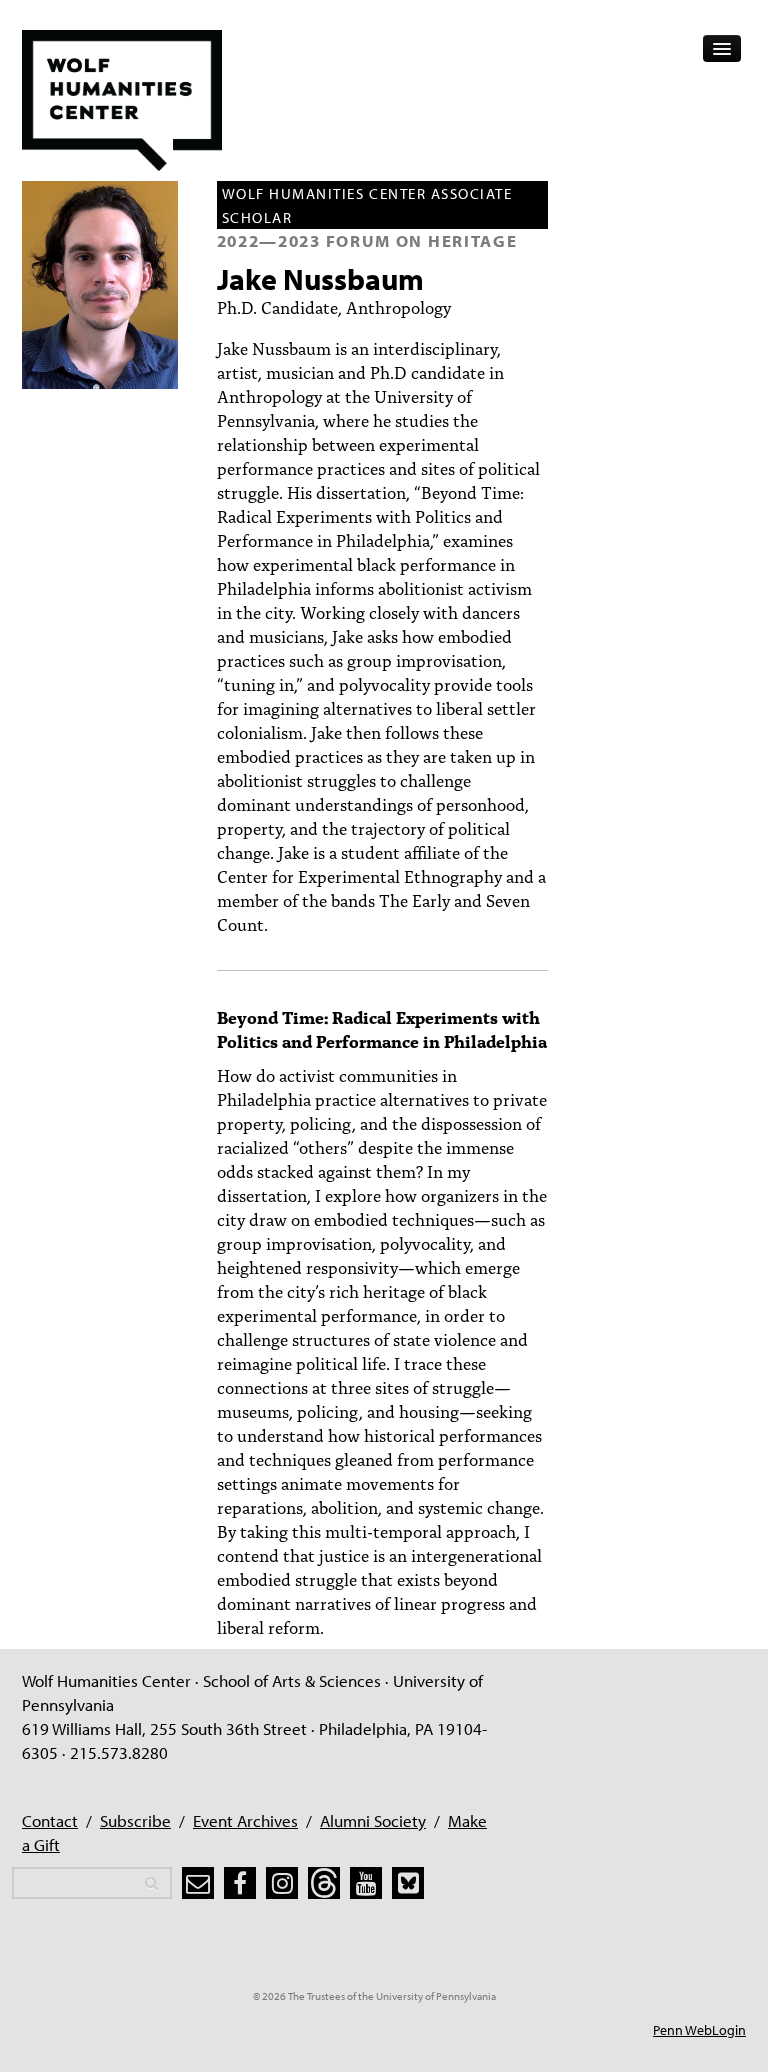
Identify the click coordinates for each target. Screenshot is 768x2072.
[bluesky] (408, 1883)
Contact (50, 1820)
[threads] (324, 1883)
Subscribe (135, 1820)
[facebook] (240, 1883)
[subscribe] (198, 1883)
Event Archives (245, 1820)
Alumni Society (373, 1820)
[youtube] (366, 1883)
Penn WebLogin (699, 2030)
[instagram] (282, 1883)
